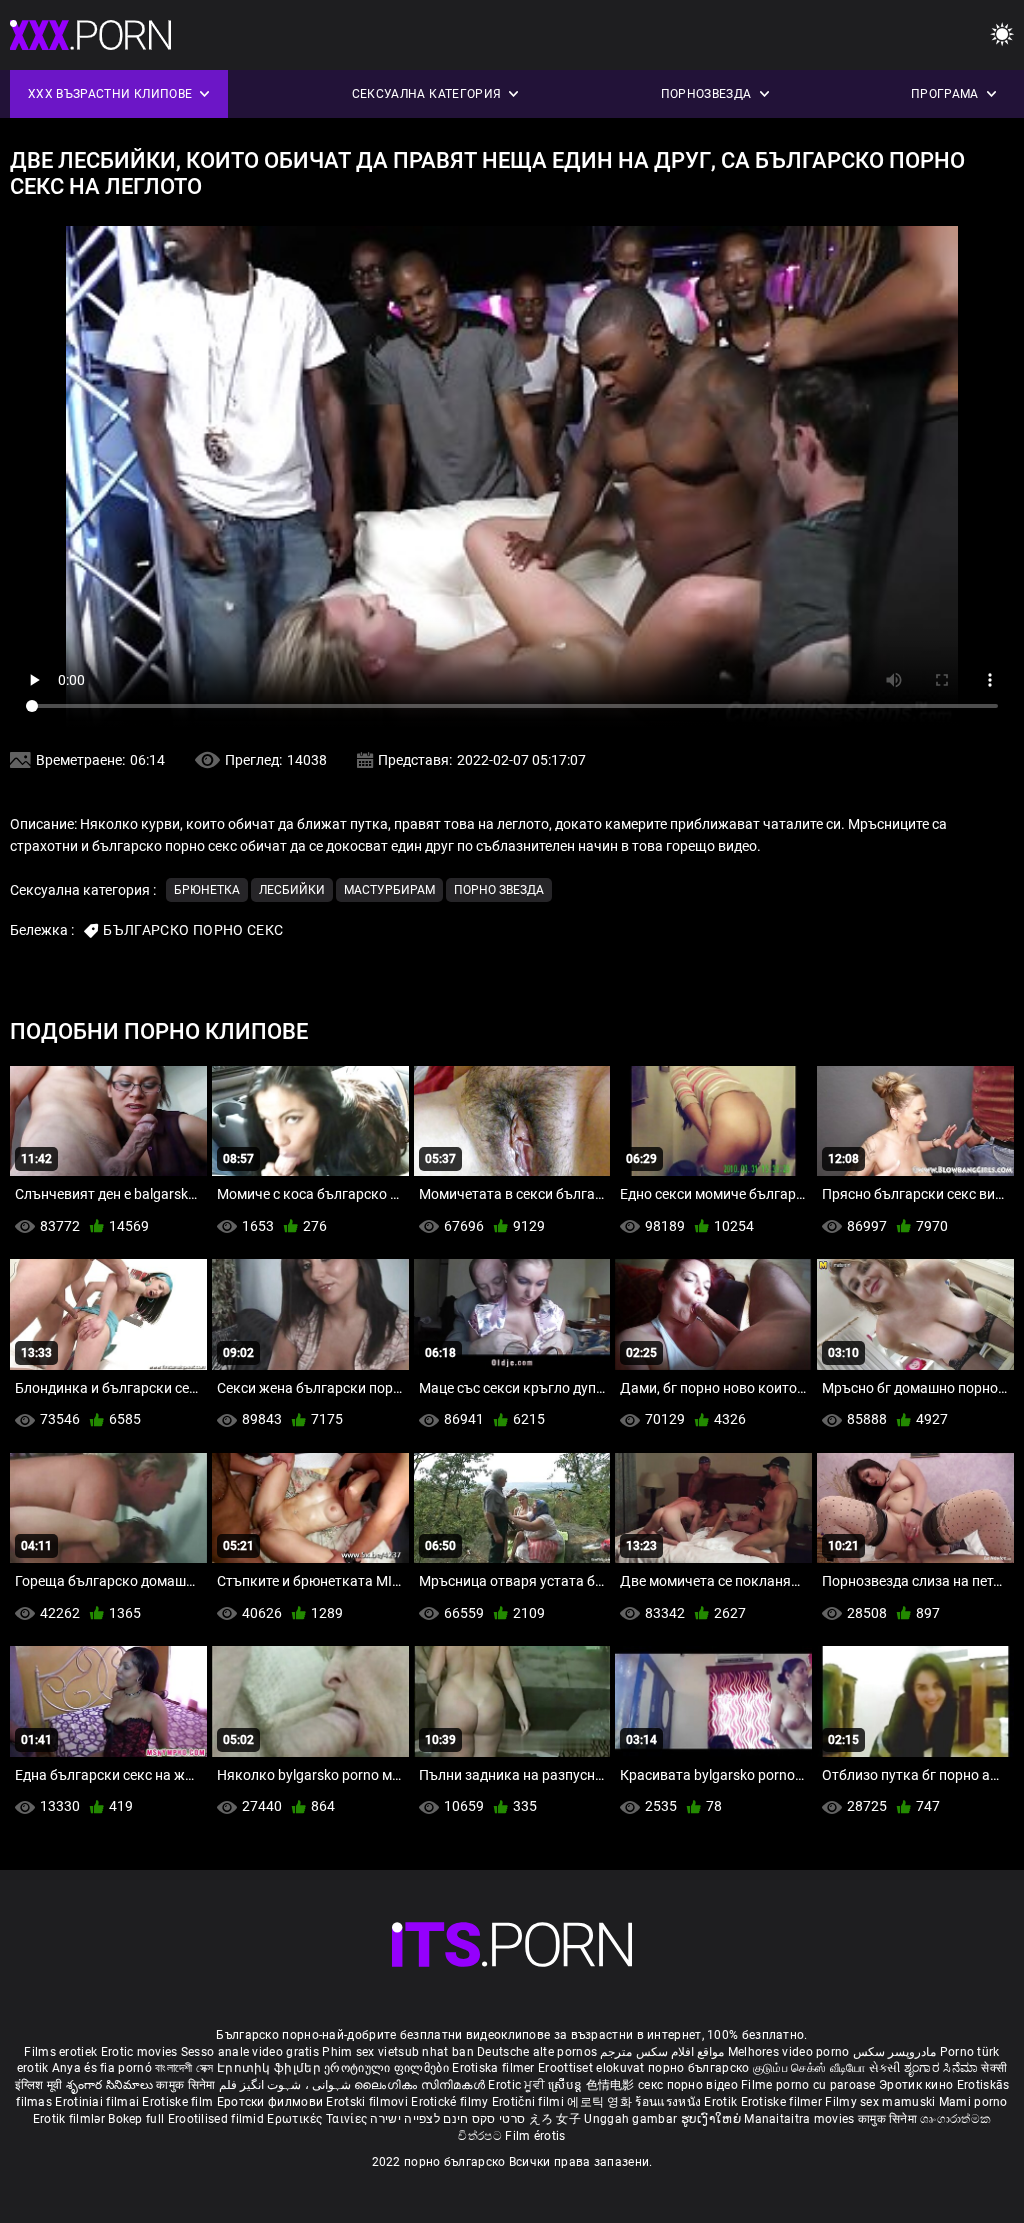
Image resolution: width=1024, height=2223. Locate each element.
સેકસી (885, 2068)
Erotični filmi (530, 2102)
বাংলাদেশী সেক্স (184, 2068)
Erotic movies (141, 2052)
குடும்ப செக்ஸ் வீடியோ (809, 2068)
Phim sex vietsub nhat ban (398, 2052)
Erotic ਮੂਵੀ (518, 2085)
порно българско (699, 2068)
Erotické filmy (451, 2102)
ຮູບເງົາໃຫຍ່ (713, 2119)
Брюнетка (207, 890)
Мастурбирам (389, 890)
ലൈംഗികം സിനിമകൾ (421, 2085)
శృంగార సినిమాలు (111, 2085)
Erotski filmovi (368, 2102)
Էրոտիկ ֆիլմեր (270, 2068)
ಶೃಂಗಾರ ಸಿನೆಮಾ (942, 2068)
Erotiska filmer (495, 2068)
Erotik (722, 2102)
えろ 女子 (555, 2119)
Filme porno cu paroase (808, 2085)
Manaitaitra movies (801, 2119)
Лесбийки (292, 890)
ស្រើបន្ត (566, 2085)
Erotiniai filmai (98, 2102)
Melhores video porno (789, 2052)
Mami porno (973, 2102)
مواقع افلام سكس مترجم (662, 2052)
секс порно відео (688, 2085)
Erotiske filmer (783, 2102)
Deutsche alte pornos (537, 2052)
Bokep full (136, 2119)
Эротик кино (918, 2085)
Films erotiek (60, 2052)
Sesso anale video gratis (250, 2052)
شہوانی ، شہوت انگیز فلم (287, 2085)
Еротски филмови (272, 2102)
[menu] (1002, 35)
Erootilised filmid (218, 2119)
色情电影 (612, 2085)
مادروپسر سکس (894, 2052)
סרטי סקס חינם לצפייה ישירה (447, 2119)
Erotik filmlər (71, 2119)
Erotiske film (179, 2102)
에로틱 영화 (601, 2102)
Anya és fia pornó (102, 2068)
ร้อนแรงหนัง (669, 2102)
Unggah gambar (632, 2119)
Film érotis (535, 2136)
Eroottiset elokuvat (593, 2068)
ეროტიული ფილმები (388, 2068)
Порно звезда (499, 890)
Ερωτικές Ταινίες (318, 2119)
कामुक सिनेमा (187, 2085)
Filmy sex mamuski (880, 2102)
